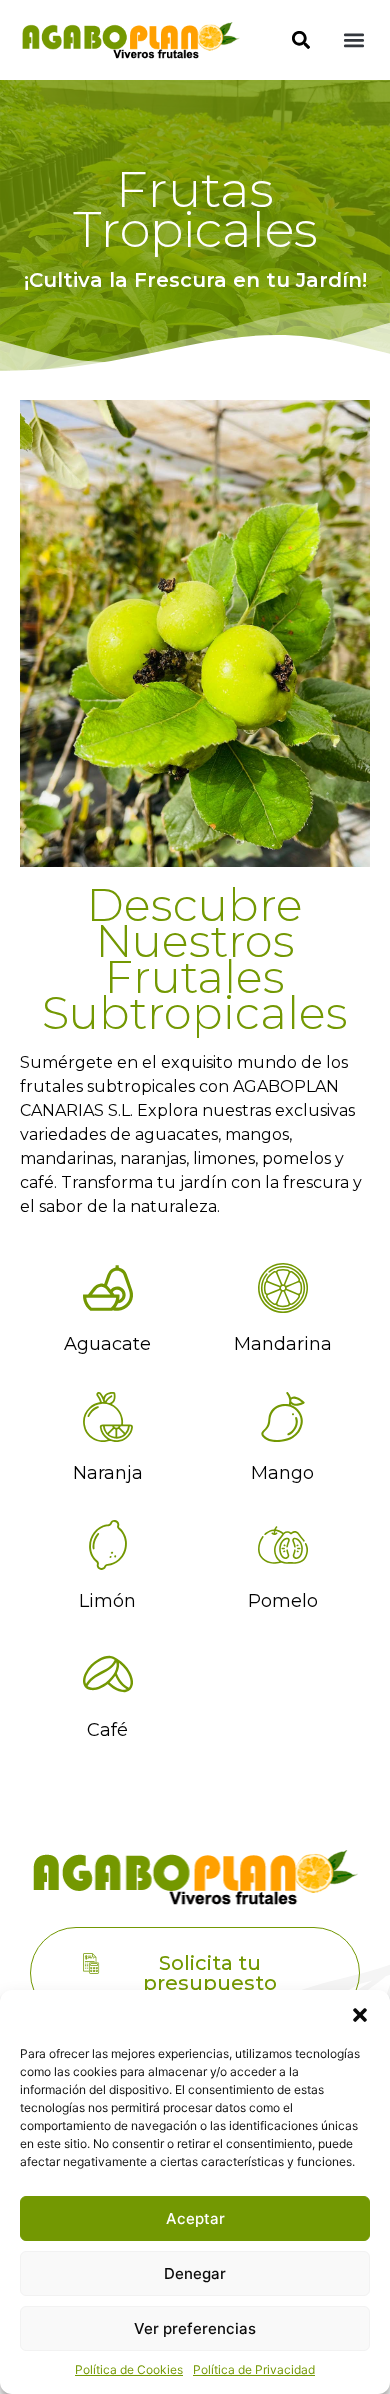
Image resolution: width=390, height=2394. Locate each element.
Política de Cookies (129, 2369)
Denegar (195, 2273)
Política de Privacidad (254, 2369)
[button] (360, 2015)
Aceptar (195, 2218)
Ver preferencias (195, 2328)
